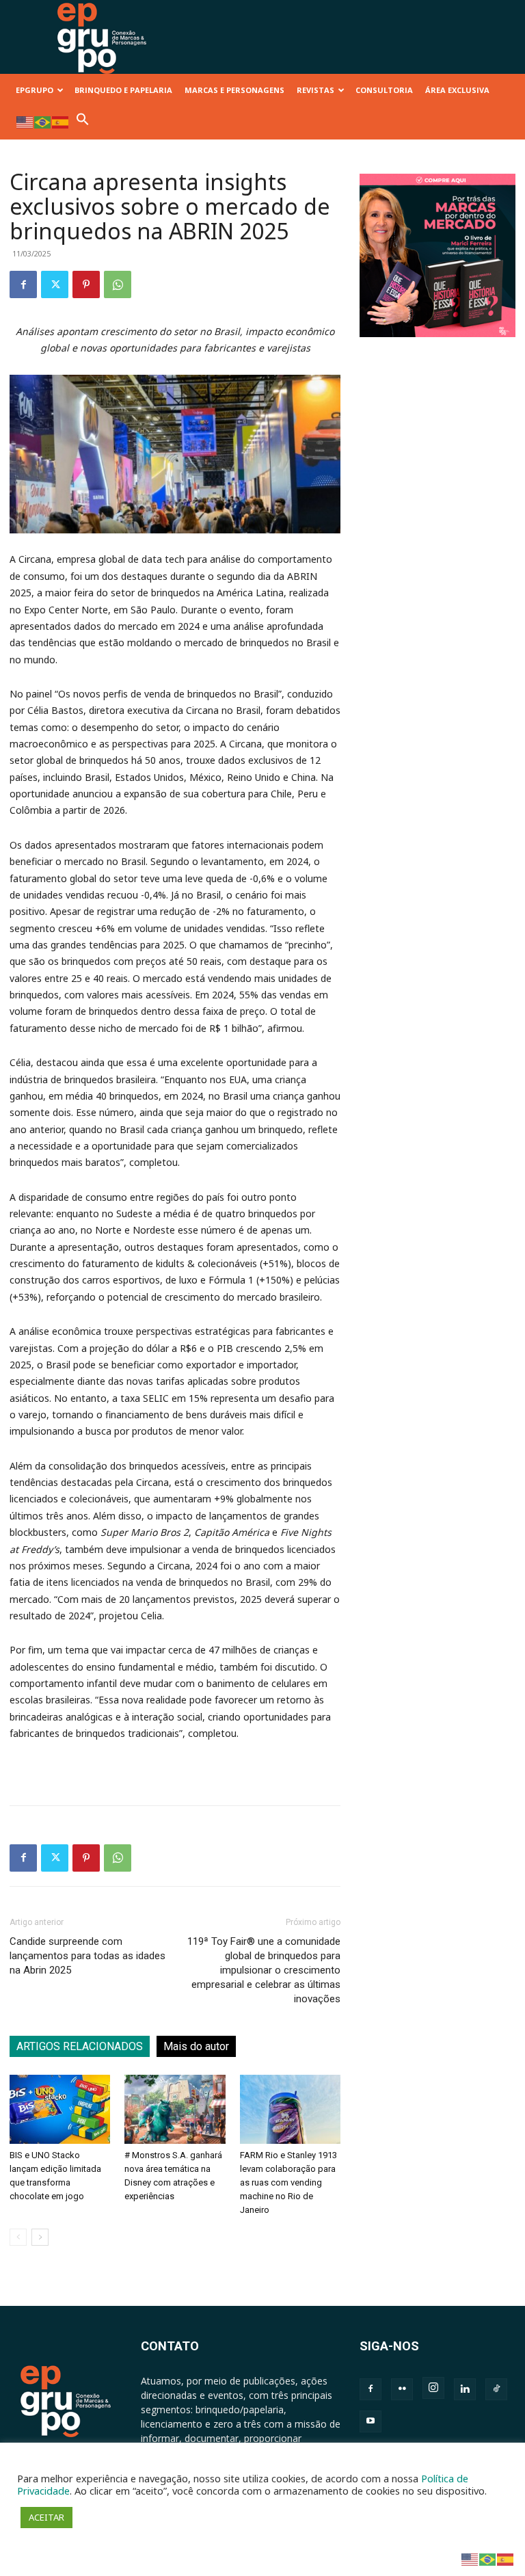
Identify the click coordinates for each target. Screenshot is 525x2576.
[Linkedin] (465, 2389)
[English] (25, 121)
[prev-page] (18, 2237)
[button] (83, 123)
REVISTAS (315, 90)
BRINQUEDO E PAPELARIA (123, 90)
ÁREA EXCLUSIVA (457, 90)
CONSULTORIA (384, 90)
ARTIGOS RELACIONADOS (80, 2046)
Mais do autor (196, 2046)
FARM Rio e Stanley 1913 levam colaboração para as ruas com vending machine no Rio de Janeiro (288, 2182)
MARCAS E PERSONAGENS (234, 90)
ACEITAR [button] (46, 2517)
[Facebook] (23, 284)
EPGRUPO (35, 90)
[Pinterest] (86, 284)
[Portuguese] (43, 121)
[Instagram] (433, 2388)
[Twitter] (55, 284)
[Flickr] (402, 2389)
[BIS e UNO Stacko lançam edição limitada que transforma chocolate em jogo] (60, 2109)
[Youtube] (371, 2421)
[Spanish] (61, 121)
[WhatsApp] (118, 284)
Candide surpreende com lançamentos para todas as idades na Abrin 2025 (87, 1956)
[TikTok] (496, 2389)
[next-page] (40, 2237)
